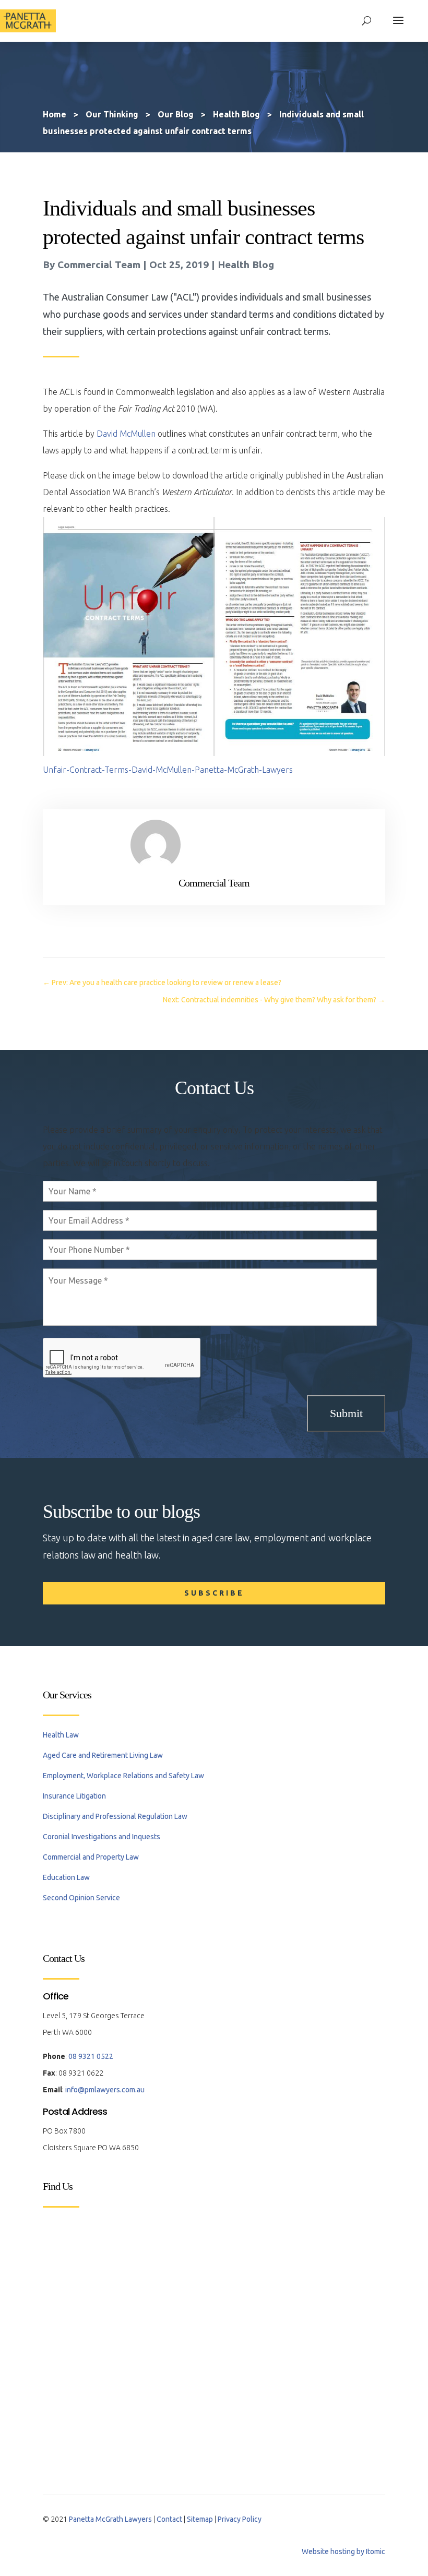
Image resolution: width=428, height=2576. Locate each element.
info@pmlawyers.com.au (105, 2090)
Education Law (66, 1877)
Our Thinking (112, 114)
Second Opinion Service (81, 1898)
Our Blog (176, 114)
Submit (346, 1413)
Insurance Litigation (74, 1796)
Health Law (61, 1735)
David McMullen (126, 434)
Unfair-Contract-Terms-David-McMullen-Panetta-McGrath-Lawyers (168, 770)
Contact (169, 2519)
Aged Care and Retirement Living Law (103, 1755)
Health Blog (246, 265)
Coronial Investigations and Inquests (102, 1837)
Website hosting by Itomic (343, 2551)
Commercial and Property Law (91, 1857)
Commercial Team (99, 265)
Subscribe (214, 1593)
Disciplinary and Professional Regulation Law (115, 1816)
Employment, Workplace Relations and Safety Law (123, 1776)
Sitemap (200, 2519)
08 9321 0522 (91, 2056)
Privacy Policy (240, 2519)
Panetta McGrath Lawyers (110, 2519)
